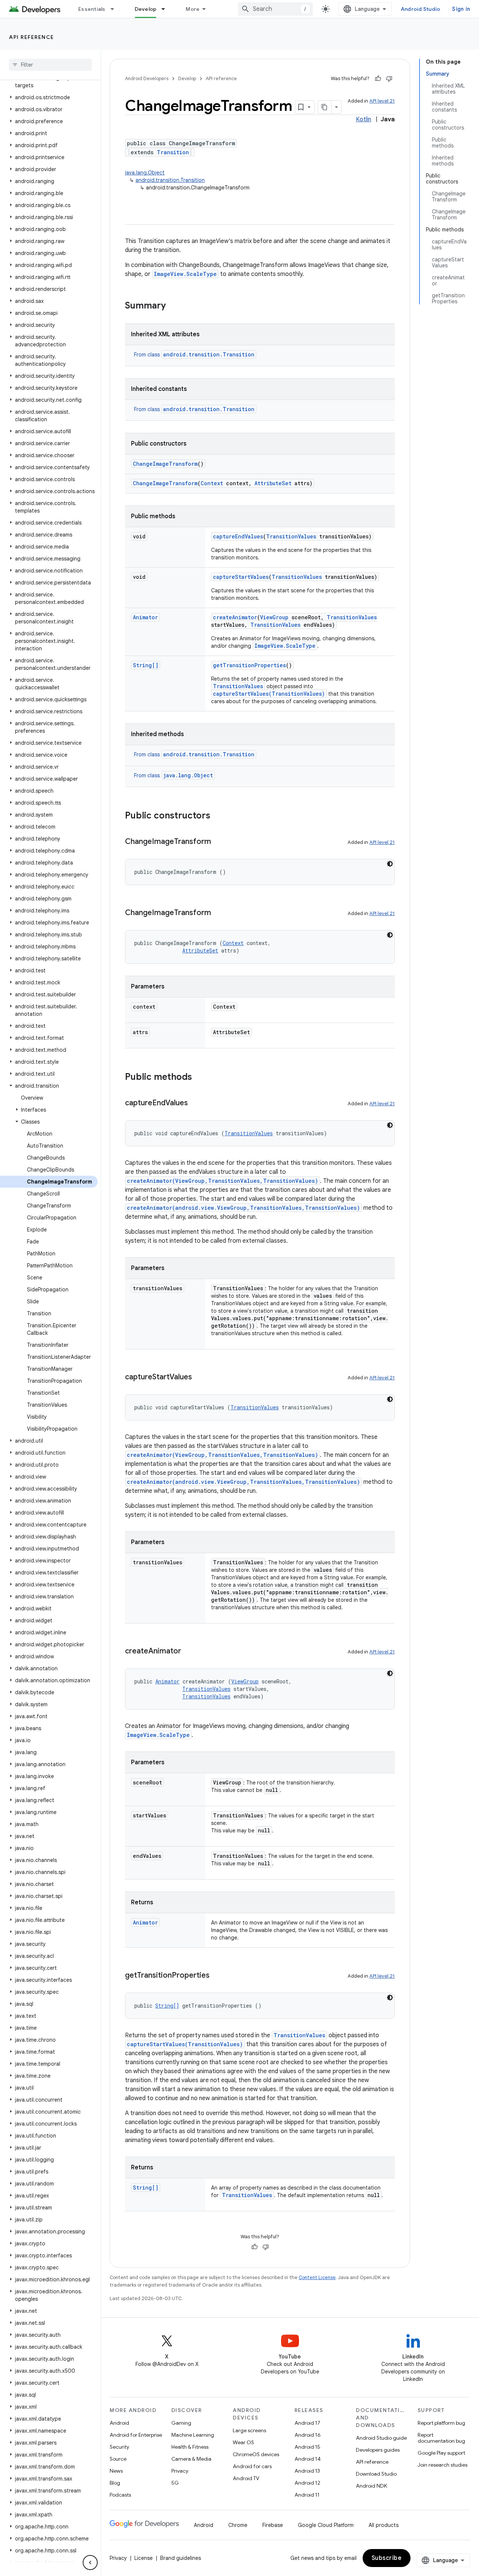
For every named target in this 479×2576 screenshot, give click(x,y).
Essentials (92, 9)
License (144, 2558)
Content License (317, 2277)
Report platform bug (441, 2423)
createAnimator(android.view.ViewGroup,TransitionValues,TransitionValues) (243, 1208)
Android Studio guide (381, 2438)
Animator (145, 617)
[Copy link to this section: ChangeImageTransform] (219, 842)
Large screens (249, 2430)
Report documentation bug (441, 2438)
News (116, 2471)
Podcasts (120, 2495)
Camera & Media (191, 2459)
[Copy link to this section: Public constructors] (218, 816)
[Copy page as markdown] (325, 107)
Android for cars (252, 2466)
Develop (146, 9)
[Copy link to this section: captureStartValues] (199, 1377)
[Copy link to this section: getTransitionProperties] (217, 1976)
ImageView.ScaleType (185, 274)
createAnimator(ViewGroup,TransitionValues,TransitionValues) (222, 1181)
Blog (115, 2483)
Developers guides (378, 2450)
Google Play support (441, 2453)
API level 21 (382, 101)
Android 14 (308, 2459)
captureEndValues (238, 536)
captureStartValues (241, 577)
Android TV (246, 2478)
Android (119, 2423)
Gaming (181, 2423)
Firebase (273, 2525)
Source (118, 2459)
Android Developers (147, 78)
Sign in (461, 9)
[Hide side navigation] (90, 2563)
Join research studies (443, 2465)
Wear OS (243, 2442)
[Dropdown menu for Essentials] (116, 9)
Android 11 (307, 2495)
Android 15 (307, 2447)
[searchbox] (50, 65)
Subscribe (387, 2558)
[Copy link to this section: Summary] (173, 306)
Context (212, 483)
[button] (49, 82)
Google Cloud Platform (326, 2525)
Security (119, 2447)
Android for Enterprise (136, 2435)
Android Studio (421, 9)
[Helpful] (378, 79)
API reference (32, 37)
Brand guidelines (181, 2558)
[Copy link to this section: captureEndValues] (195, 1103)
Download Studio (376, 2474)
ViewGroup (274, 617)
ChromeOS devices (256, 2454)
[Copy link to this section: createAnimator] (189, 1652)
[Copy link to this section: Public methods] (199, 1078)
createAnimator (235, 617)
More (193, 9)
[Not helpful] (389, 79)
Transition (173, 152)
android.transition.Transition (170, 180)
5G (175, 2483)
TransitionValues (291, 536)
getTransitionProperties (249, 665)
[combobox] (275, 9)
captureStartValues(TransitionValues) (269, 694)
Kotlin (364, 119)
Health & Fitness (190, 2447)
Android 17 (307, 2423)
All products (384, 2525)
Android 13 (307, 2471)
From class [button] (194, 355)
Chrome (238, 2525)
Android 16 (308, 2435)
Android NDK (371, 2486)
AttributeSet (273, 483)
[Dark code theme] (390, 864)
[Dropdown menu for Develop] (167, 9)
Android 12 (307, 2483)
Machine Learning (193, 2435)
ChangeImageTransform (165, 464)
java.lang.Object (145, 173)
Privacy (180, 2471)
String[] (146, 665)
